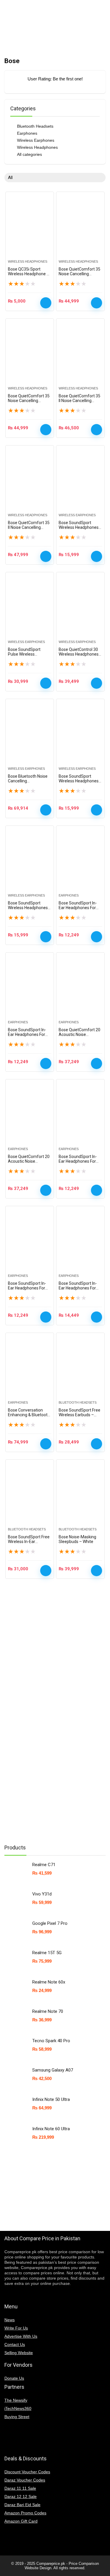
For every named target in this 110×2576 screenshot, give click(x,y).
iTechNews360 (18, 2408)
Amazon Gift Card (21, 2521)
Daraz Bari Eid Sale (22, 2505)
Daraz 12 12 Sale (21, 2496)
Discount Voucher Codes (27, 2472)
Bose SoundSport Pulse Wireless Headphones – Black (27, 654)
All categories (29, 154)
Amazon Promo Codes (25, 2513)
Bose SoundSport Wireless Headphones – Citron (28, 908)
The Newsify (16, 2400)
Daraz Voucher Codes (25, 2480)
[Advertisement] (48, 1747)
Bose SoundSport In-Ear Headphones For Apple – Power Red (78, 1288)
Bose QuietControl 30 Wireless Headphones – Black (79, 654)
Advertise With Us (21, 2336)
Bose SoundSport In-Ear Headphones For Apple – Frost (27, 1288)
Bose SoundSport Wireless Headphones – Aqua (79, 781)
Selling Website (19, 2353)
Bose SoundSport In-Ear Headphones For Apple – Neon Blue (78, 1161)
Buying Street (17, 2417)
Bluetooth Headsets (35, 126)
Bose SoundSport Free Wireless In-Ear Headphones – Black (29, 1542)
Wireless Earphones (36, 140)
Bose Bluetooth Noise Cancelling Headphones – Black (28, 781)
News (10, 2320)
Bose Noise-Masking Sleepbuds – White (77, 1539)
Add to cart (46, 303)
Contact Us (15, 2344)
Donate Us (14, 2378)
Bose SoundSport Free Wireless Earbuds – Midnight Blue (79, 1415)
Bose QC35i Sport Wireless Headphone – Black (29, 274)
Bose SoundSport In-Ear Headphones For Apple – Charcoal (78, 908)
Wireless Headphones (37, 147)
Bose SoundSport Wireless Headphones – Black (79, 527)
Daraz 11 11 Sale (20, 2488)
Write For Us (16, 2328)
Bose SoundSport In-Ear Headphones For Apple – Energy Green (28, 1034)
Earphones (27, 133)
